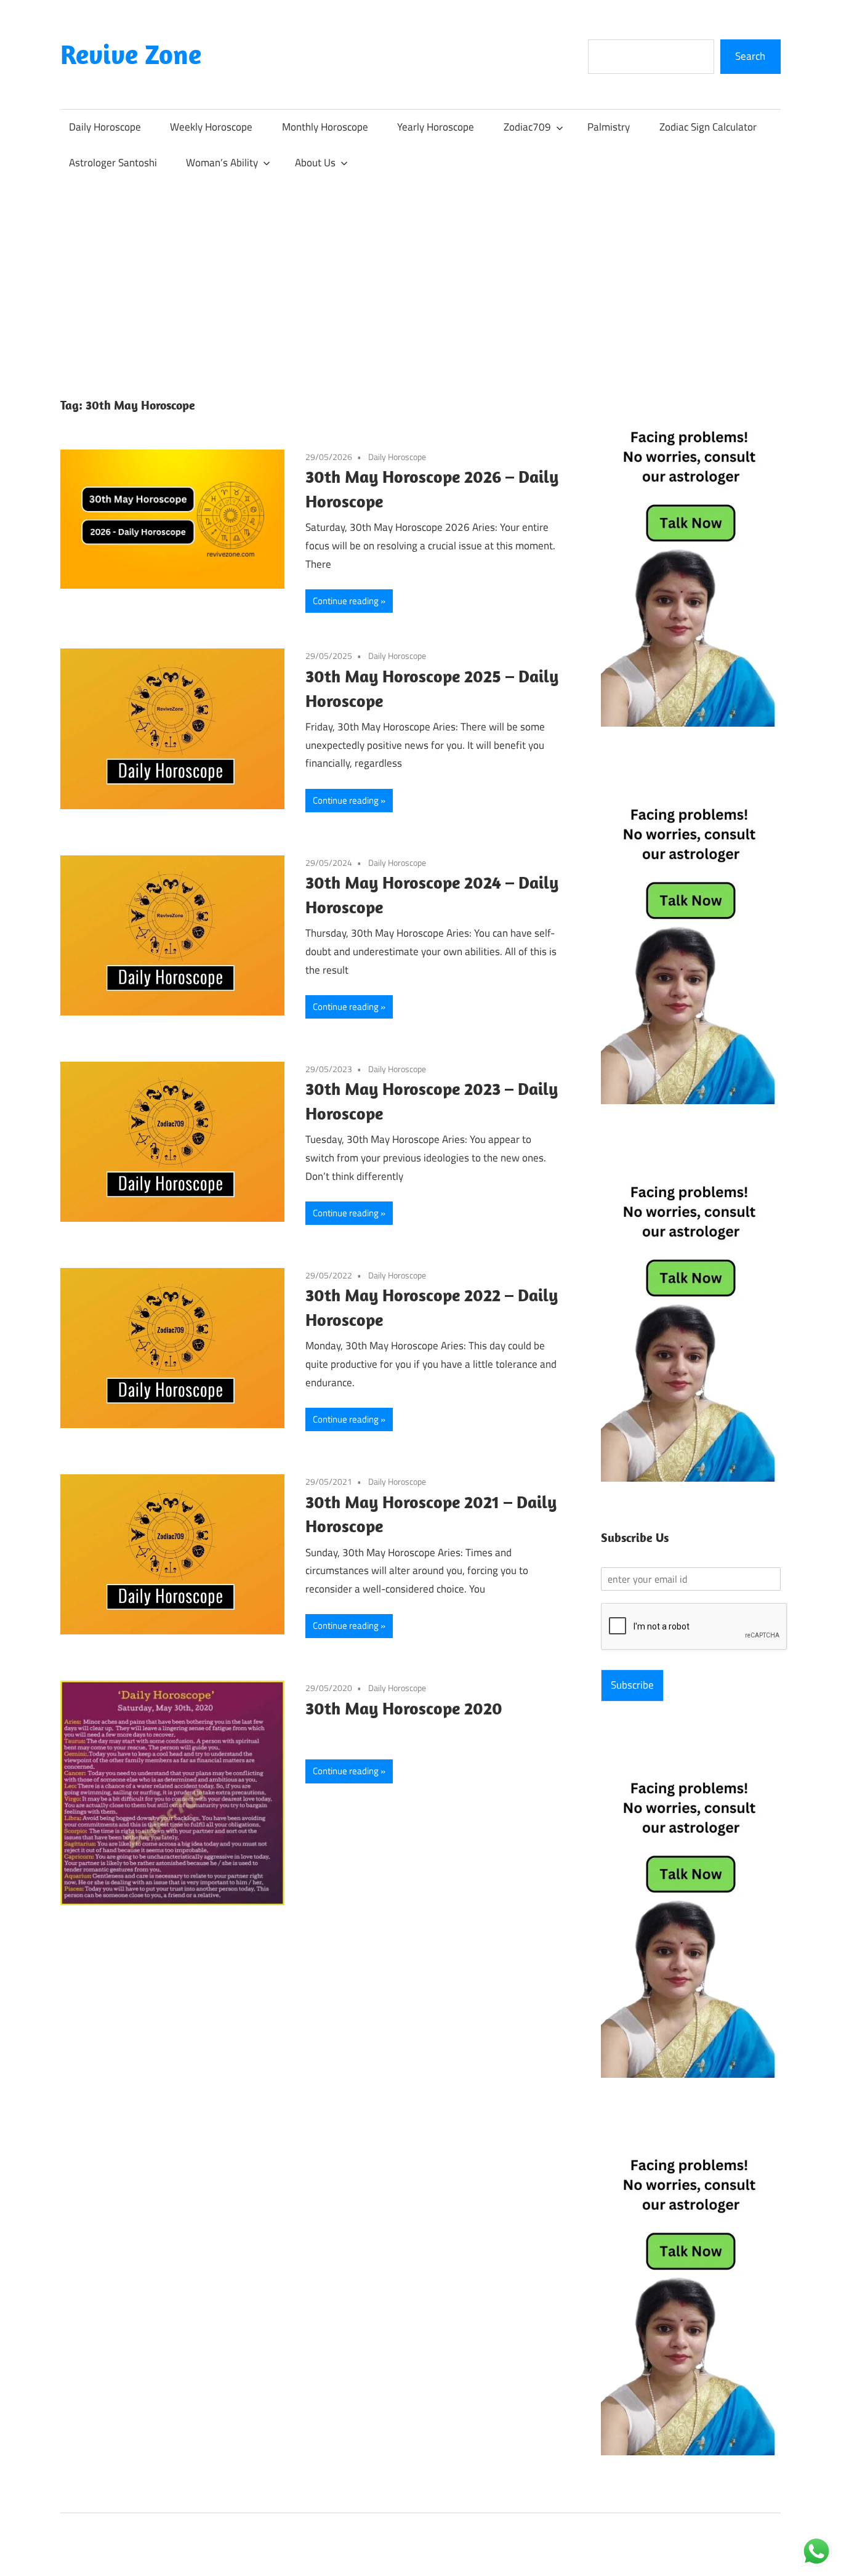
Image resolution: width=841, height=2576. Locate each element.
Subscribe (632, 1685)
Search (750, 56)
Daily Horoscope (105, 127)
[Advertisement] (420, 273)
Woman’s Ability (222, 163)
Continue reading (346, 601)
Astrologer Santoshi (113, 163)
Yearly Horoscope (436, 127)
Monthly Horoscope (325, 127)
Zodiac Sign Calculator (708, 127)
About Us (315, 163)
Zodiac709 (527, 127)
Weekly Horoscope (211, 127)
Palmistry (609, 127)
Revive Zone (131, 54)
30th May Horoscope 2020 (404, 1708)
